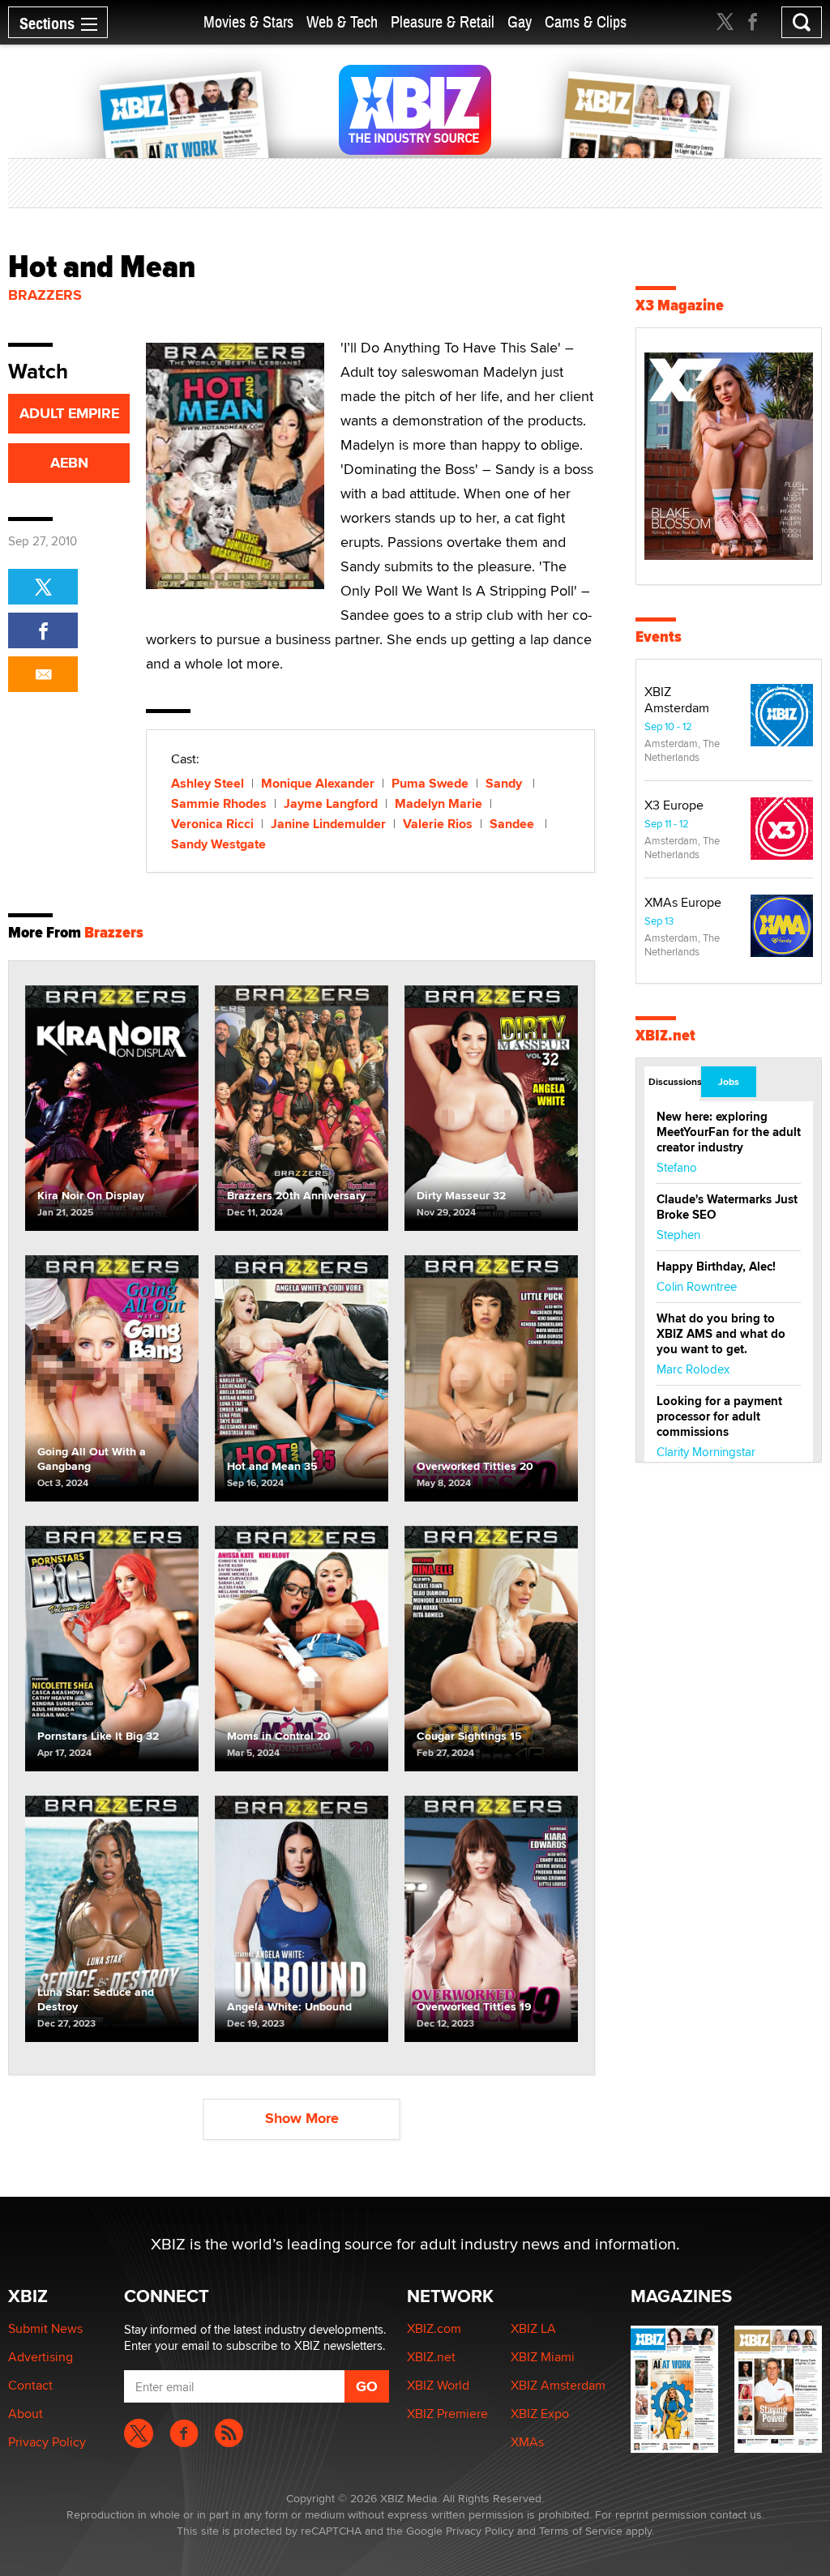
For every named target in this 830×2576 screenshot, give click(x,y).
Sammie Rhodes (219, 803)
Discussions (674, 1082)
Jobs (729, 1082)
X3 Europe (674, 805)
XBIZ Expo (540, 2414)
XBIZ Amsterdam (677, 700)
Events (659, 637)
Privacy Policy (47, 2442)
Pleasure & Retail (443, 22)
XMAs (527, 2442)
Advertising (41, 2357)
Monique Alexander (318, 783)
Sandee (513, 824)
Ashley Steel (207, 783)
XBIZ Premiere (447, 2414)
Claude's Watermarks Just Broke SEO (727, 1207)
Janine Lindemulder (328, 824)
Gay (520, 22)
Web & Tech (342, 22)
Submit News (45, 2328)
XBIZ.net (665, 1035)
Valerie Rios (438, 824)
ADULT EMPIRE (69, 413)
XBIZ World (438, 2385)
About (26, 2414)
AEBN (69, 463)
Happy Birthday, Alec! (716, 1267)
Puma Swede (430, 783)
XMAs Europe (683, 902)
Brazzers (45, 295)
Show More (302, 2118)
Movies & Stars (248, 22)
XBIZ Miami (543, 2357)
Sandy (505, 783)
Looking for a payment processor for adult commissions (719, 1416)
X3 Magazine (680, 305)
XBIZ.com (434, 2328)
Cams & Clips (586, 22)
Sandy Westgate (218, 844)
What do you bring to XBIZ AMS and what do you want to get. (721, 1334)
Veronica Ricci (212, 824)
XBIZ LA (533, 2328)
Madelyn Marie (439, 803)
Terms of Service (581, 2531)
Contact (30, 2385)
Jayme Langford (331, 803)
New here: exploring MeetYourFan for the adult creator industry (729, 1132)
